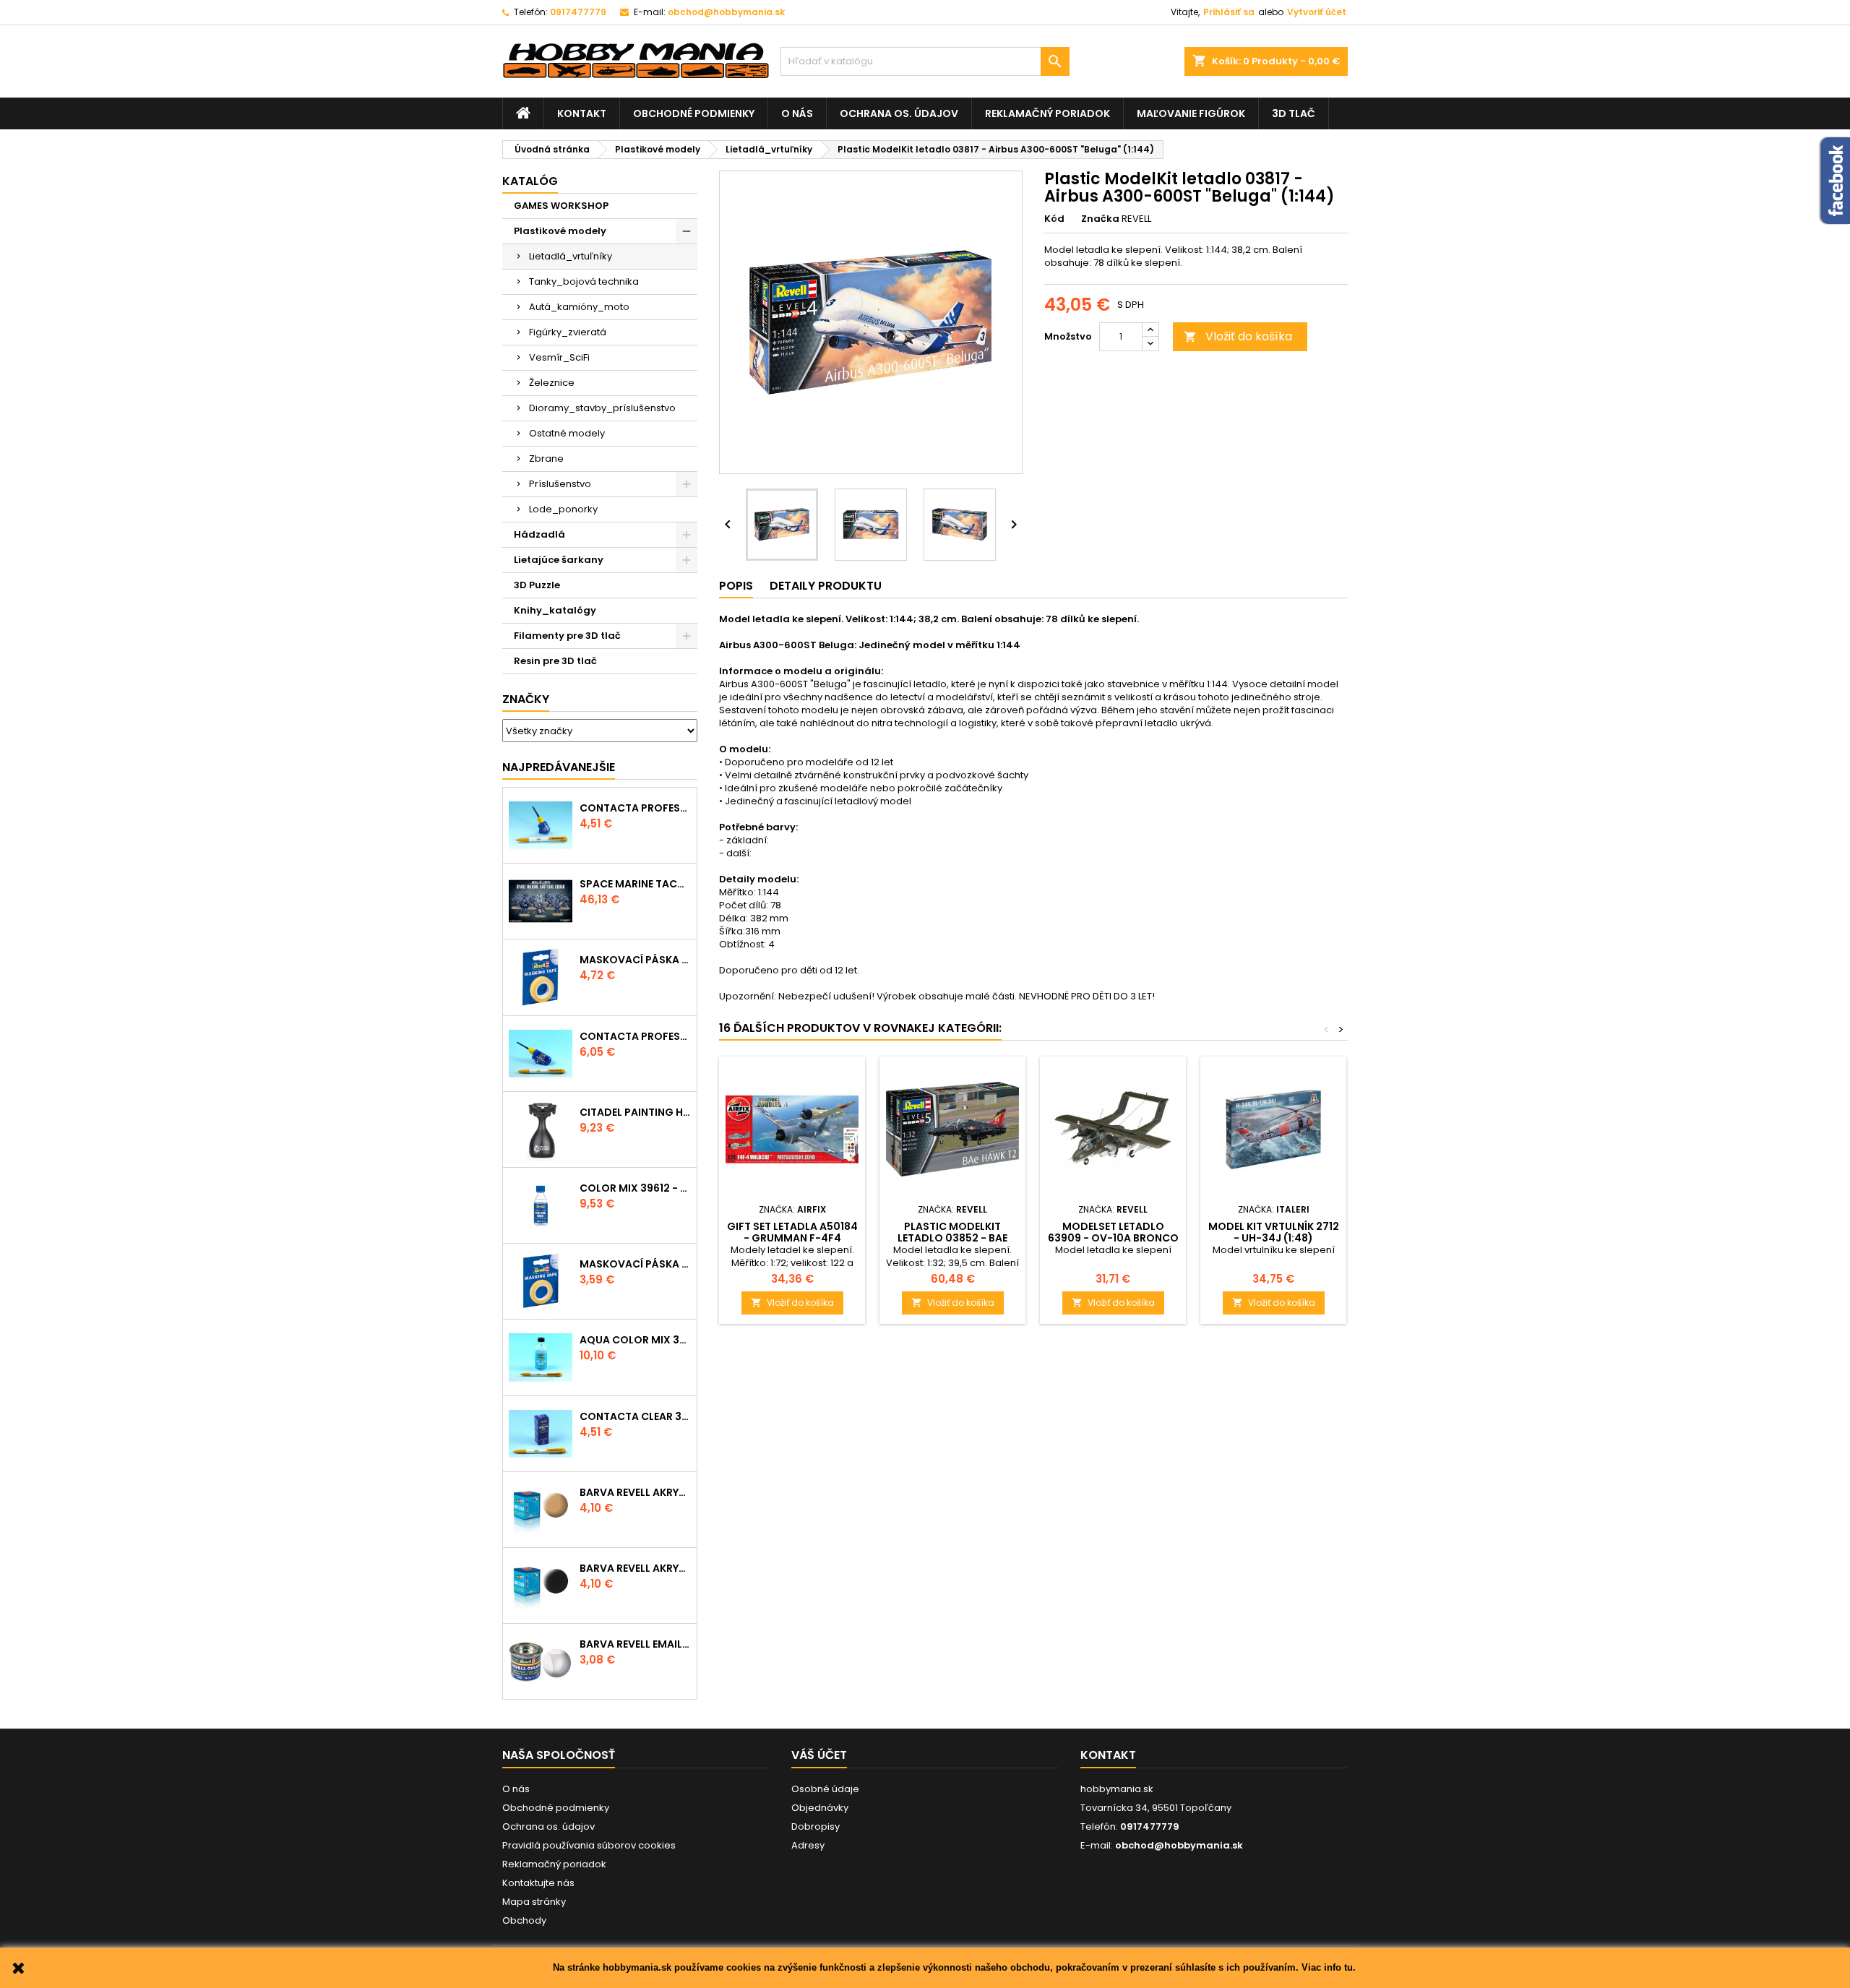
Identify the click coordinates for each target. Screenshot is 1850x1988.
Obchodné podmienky (694, 113)
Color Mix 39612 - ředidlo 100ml (635, 1188)
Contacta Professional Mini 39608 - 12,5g (635, 808)
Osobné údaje (825, 1789)
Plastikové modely (560, 231)
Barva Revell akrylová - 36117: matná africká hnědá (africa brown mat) (635, 1492)
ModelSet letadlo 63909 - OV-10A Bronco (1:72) (1113, 1238)
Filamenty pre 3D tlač (567, 636)
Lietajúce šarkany (559, 560)
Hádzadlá (539, 534)
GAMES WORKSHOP (561, 206)
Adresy (808, 1845)
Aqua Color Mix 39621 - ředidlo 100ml (635, 1340)
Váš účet (819, 1755)
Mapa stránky (534, 1902)
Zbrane (546, 459)
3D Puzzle (537, 585)
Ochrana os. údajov (899, 113)
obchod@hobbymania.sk (726, 12)
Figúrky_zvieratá (568, 332)
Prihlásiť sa (1229, 12)
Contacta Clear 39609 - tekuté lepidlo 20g (635, 1416)
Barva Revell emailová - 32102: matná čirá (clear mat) (635, 1644)
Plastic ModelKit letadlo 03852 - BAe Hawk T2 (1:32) (952, 1238)
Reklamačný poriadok (1047, 113)
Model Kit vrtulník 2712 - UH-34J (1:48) (1274, 1232)
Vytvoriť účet (1317, 12)
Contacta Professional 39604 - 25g (635, 1036)
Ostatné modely (567, 433)
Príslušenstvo (560, 484)
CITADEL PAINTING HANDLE (635, 1112)
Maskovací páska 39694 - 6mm (635, 1264)
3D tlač (1294, 113)
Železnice (552, 383)
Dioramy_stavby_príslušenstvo (602, 408)
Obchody (524, 1920)
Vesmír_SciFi (559, 357)
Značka (1100, 219)
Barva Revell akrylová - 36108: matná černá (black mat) (635, 1568)
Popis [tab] (736, 586)
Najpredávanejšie (559, 767)
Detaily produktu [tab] (826, 586)
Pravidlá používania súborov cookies (589, 1845)
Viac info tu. (1329, 1967)
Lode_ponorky (563, 509)
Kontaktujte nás (538, 1883)
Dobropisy (816, 1826)
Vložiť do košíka (1238, 336)
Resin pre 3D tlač (555, 661)
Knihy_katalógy (555, 610)
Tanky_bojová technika (584, 281)
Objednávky (820, 1808)
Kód (1054, 219)
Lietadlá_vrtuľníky (571, 256)
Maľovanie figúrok (1191, 113)
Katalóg (530, 181)
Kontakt (582, 113)
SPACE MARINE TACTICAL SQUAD (635, 884)
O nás (797, 113)
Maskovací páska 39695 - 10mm (635, 960)
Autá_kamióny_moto (579, 307)
